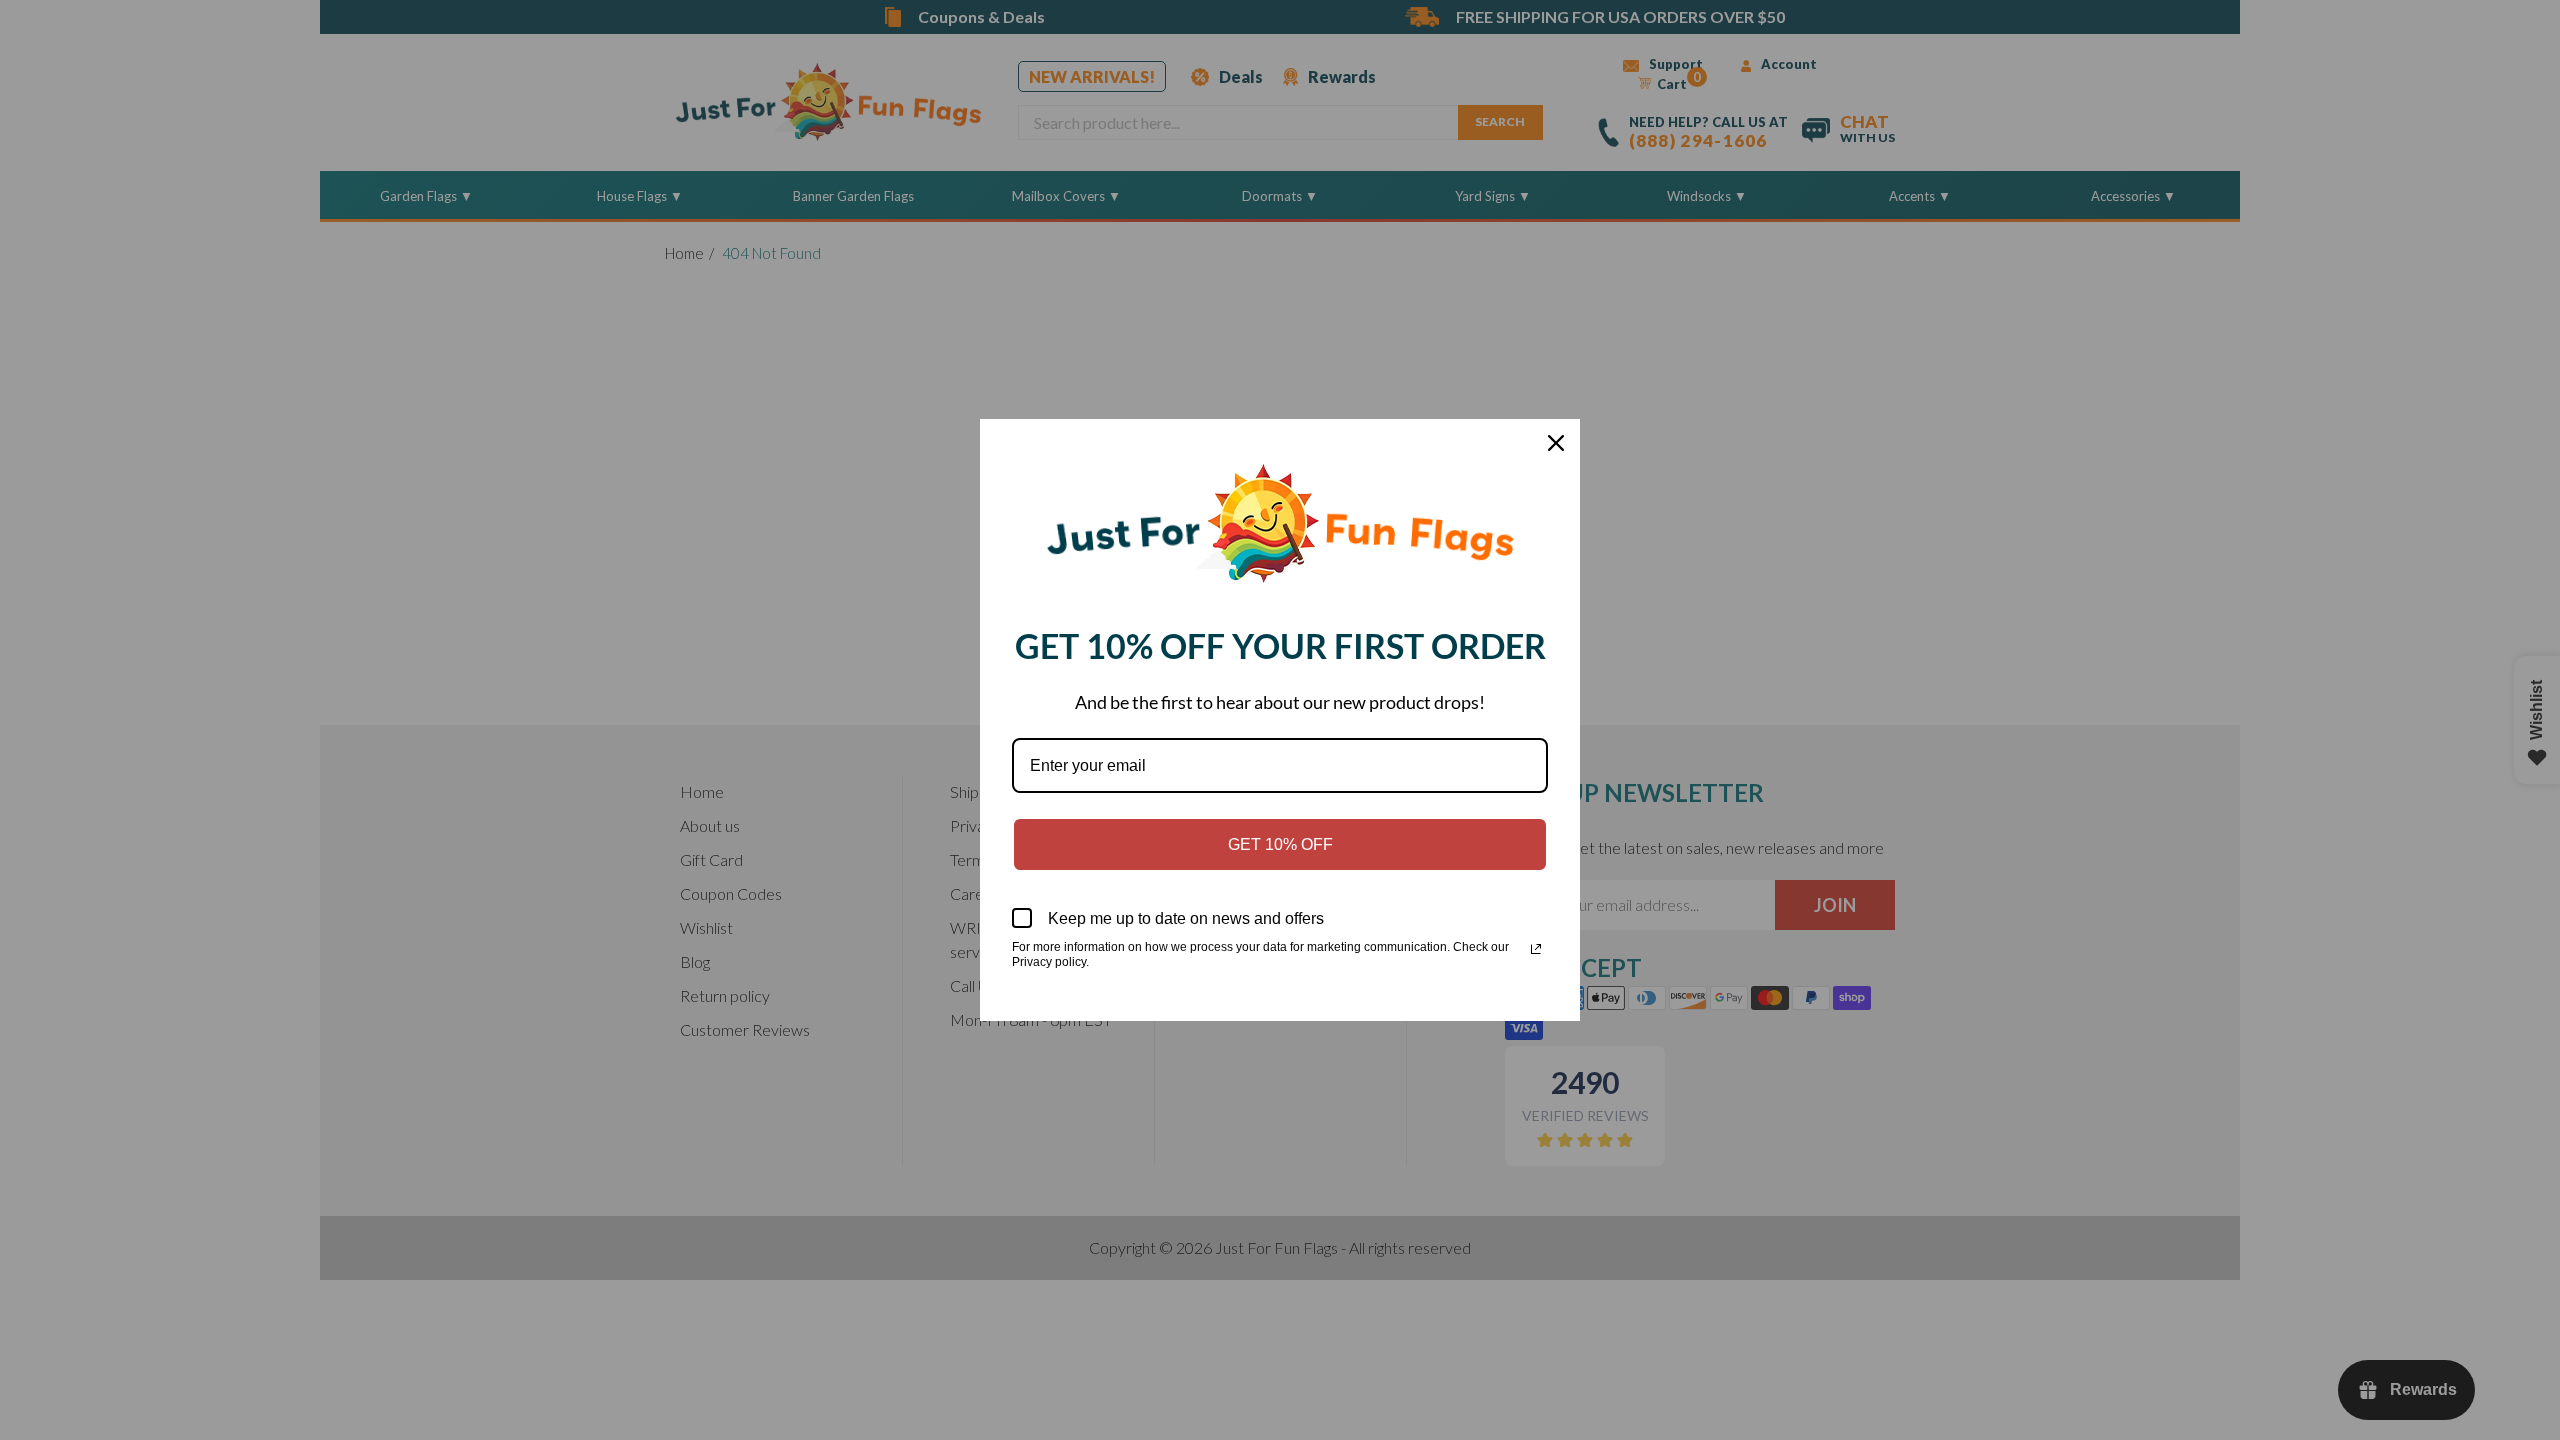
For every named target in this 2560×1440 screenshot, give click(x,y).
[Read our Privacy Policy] (1536, 949)
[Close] (1556, 443)
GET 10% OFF (1280, 844)
